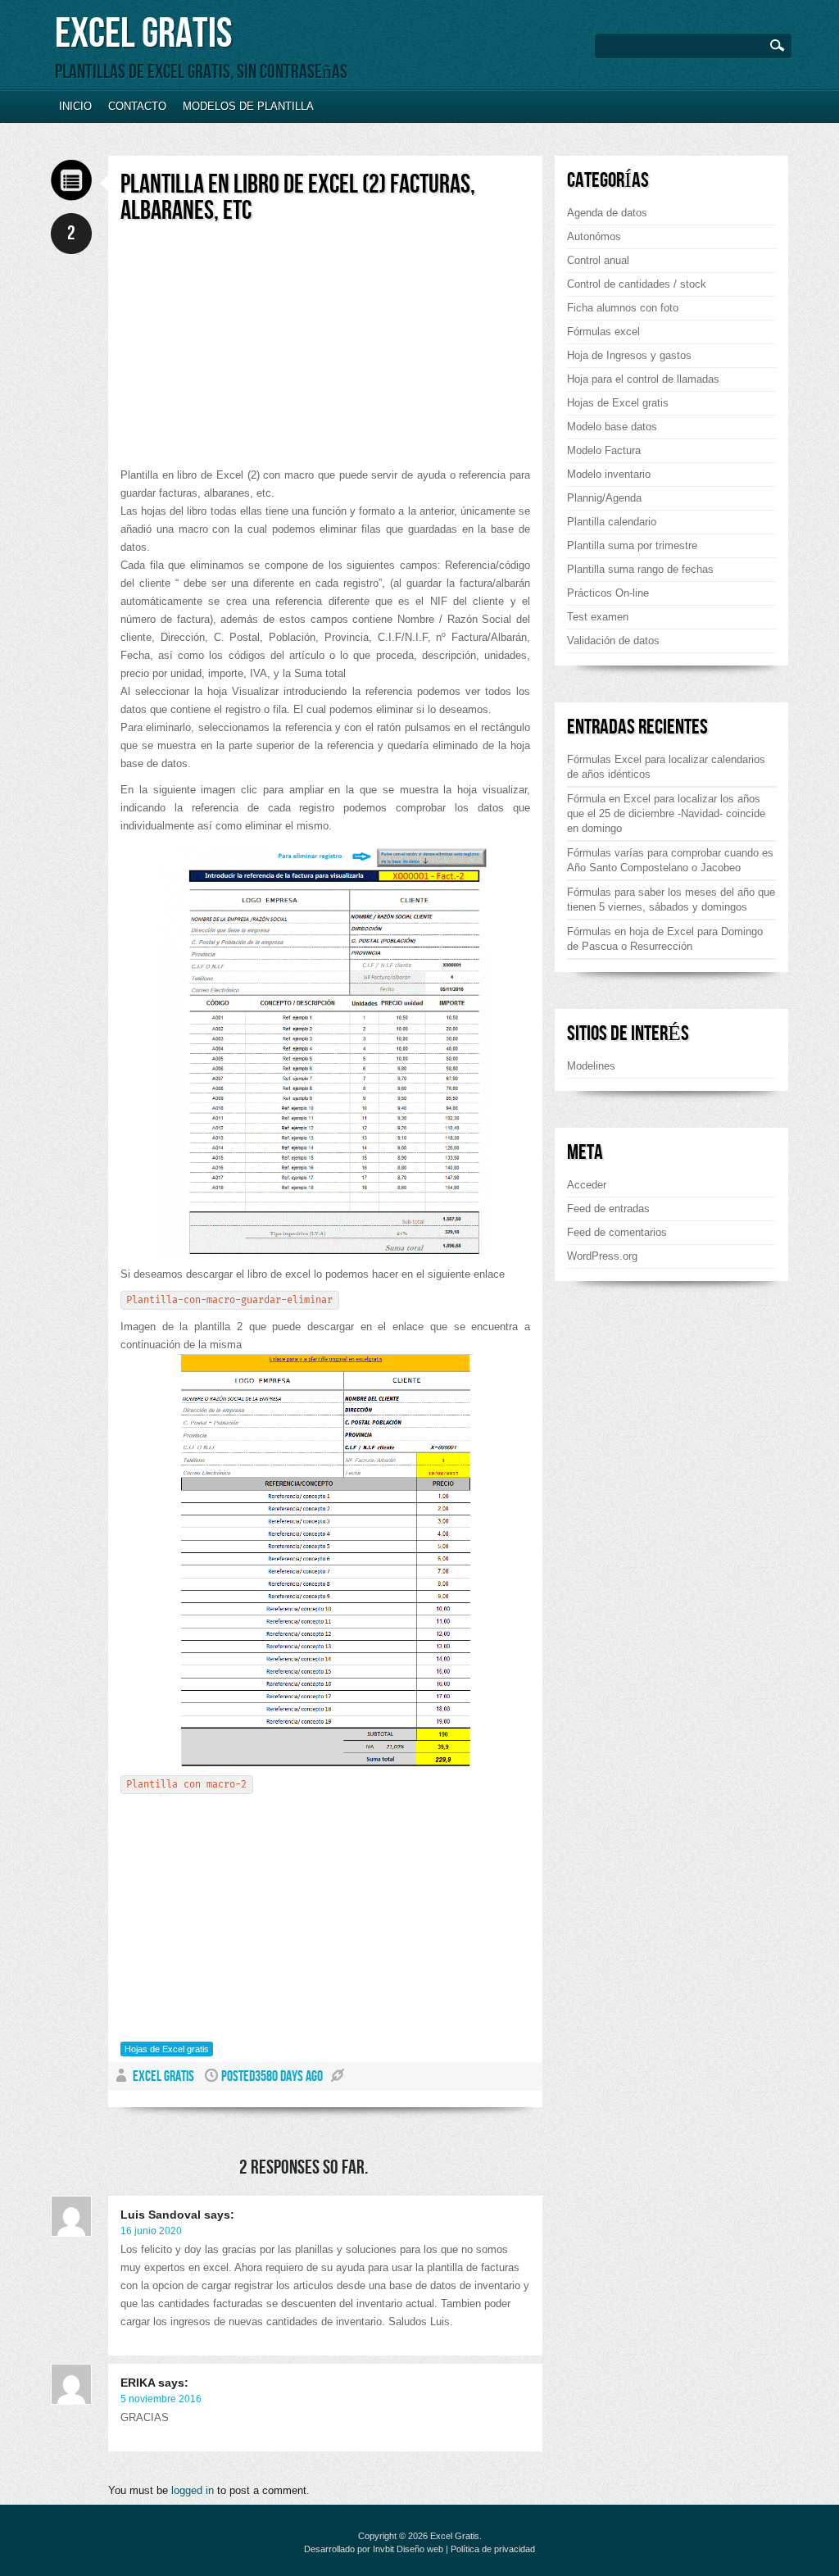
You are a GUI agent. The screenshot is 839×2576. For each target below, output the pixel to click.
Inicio (75, 106)
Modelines (591, 1066)
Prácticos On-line (608, 593)
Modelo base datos (612, 427)
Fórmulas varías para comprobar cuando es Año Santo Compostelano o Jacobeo (670, 860)
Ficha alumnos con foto (623, 308)
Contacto (137, 106)
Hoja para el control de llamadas (643, 379)
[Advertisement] (258, 352)
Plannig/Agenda (604, 498)
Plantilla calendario (612, 522)
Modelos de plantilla (248, 106)
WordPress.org (602, 1256)
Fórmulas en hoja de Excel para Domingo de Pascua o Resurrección (665, 939)
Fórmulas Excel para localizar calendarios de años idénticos (666, 767)
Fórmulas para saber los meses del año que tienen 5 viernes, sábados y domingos (671, 900)
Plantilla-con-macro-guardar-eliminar (229, 1300)
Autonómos (594, 236)
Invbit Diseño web (408, 2549)
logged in (193, 2490)
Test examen (598, 617)
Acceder (587, 1185)
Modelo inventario (609, 474)
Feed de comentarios (617, 1232)
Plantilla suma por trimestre (632, 545)
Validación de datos (613, 641)
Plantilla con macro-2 (186, 1785)
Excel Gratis (143, 34)
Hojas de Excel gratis (167, 2049)
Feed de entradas (608, 1208)
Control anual (598, 260)
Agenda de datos (607, 213)
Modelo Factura (604, 450)
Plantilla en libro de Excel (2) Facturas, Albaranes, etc (298, 198)
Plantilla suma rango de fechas (640, 569)
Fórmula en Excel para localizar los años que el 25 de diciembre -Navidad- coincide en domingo (666, 813)
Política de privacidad (493, 2549)
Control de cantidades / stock (637, 284)
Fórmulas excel (603, 332)
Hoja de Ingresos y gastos (629, 355)
